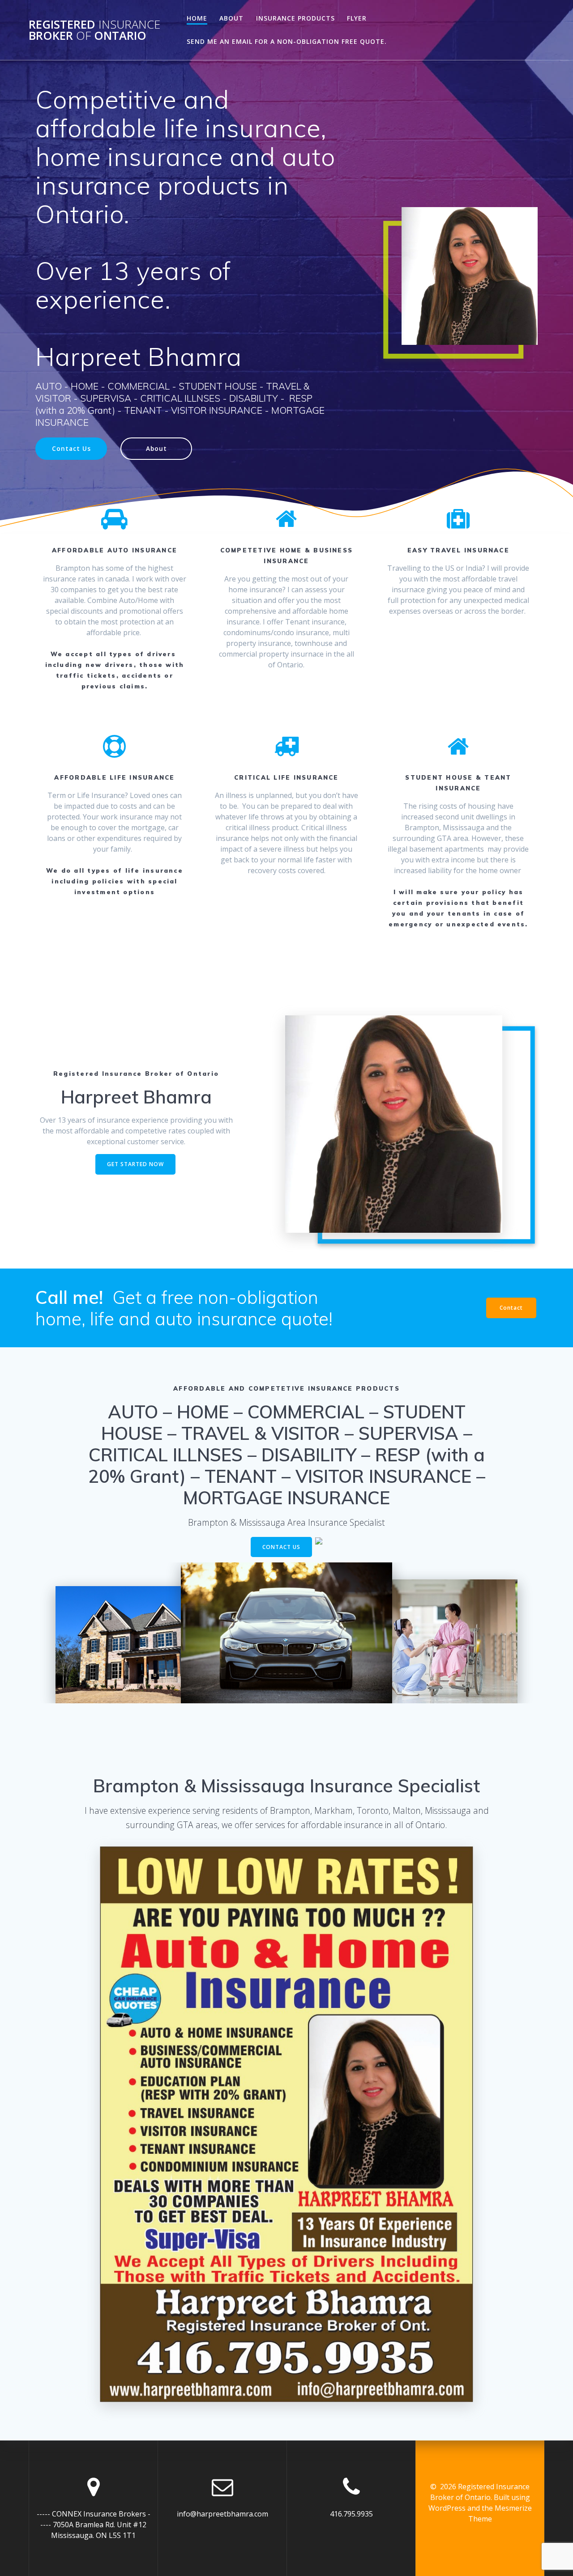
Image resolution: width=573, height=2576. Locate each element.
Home (197, 18)
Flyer (357, 18)
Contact (511, 1308)
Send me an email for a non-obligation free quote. (287, 41)
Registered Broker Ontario (94, 30)
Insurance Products (295, 18)
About (231, 18)
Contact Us (71, 448)
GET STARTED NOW (135, 1164)
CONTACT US (281, 1547)
